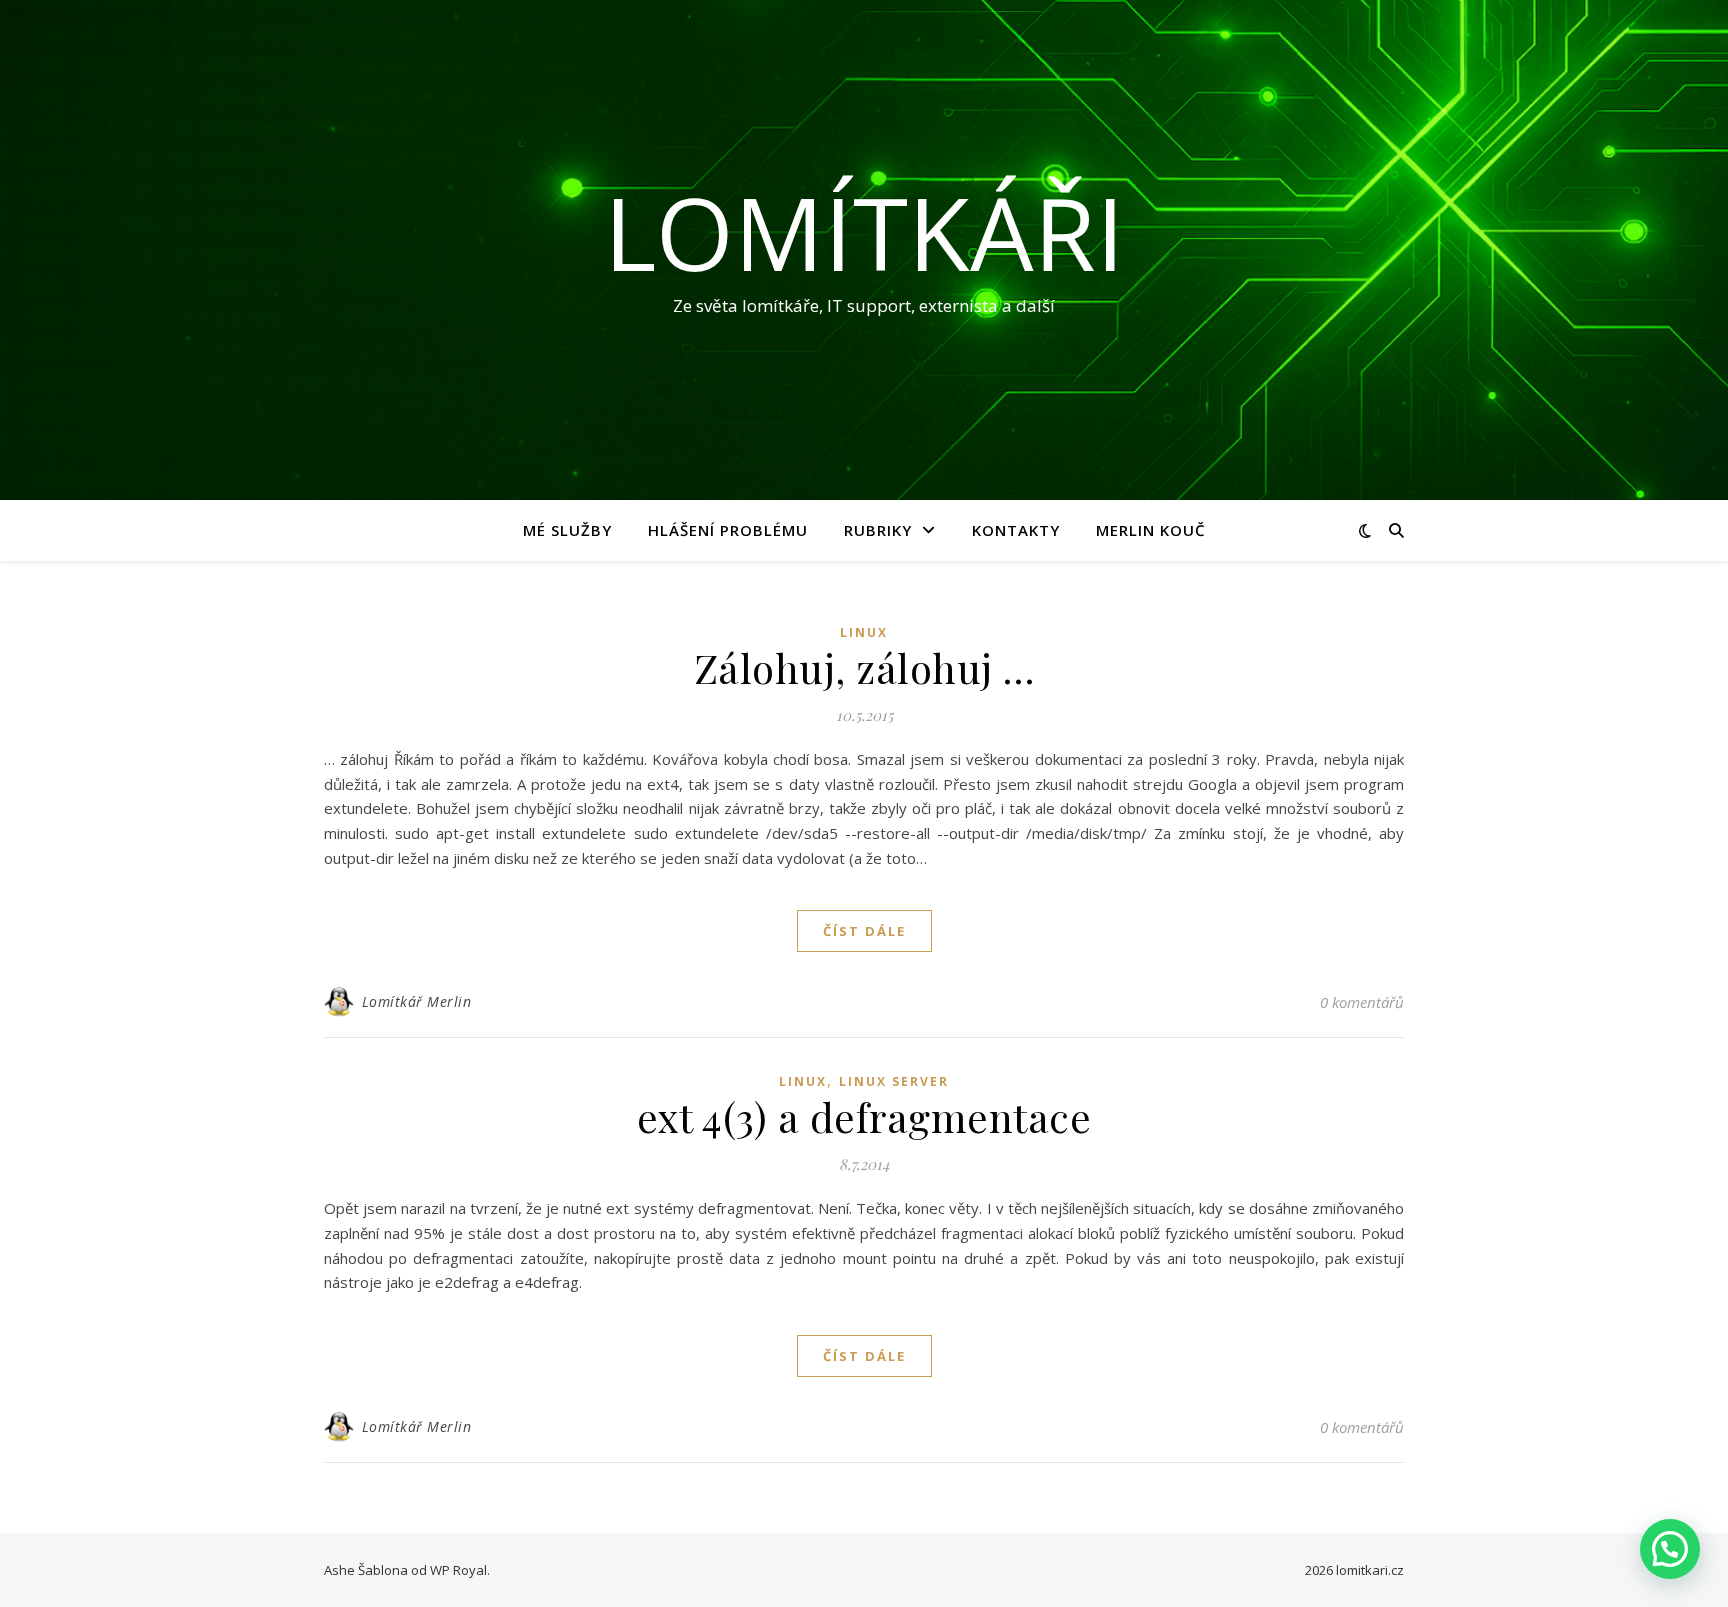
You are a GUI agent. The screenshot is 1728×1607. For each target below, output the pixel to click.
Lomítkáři (864, 232)
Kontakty (1016, 530)
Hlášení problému (728, 530)
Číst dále (864, 931)
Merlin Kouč (1151, 530)
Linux (864, 632)
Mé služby (567, 530)
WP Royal (458, 1570)
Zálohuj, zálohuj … (864, 667)
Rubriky (878, 530)
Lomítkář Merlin (417, 1001)
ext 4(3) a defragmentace (864, 1116)
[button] (1670, 1549)
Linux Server (894, 1081)
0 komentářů (1362, 1002)
